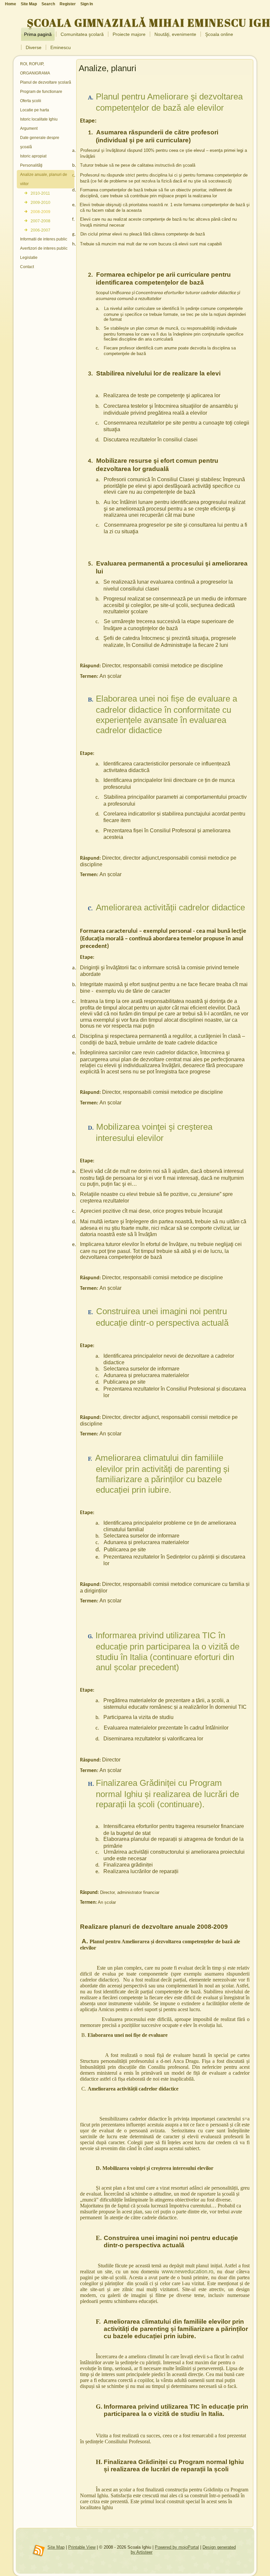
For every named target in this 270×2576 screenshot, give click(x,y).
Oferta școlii (31, 101)
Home (11, 4)
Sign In (87, 4)
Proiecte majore (129, 34)
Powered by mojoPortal (177, 2547)
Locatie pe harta (35, 110)
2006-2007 (40, 230)
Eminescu (61, 47)
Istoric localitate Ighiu (39, 119)
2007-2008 (40, 221)
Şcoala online (219, 34)
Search (48, 4)
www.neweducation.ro (188, 2271)
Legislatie (29, 258)
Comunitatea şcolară (82, 34)
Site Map (56, 2547)
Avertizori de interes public (44, 248)
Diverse (34, 47)
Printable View (82, 2547)
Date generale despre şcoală (40, 142)
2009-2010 (40, 203)
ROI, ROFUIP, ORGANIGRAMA (35, 69)
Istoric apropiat (33, 156)
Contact (27, 267)
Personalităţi (31, 165)
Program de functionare (41, 92)
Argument (29, 128)
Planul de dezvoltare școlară (46, 82)
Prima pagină (38, 34)
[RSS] (39, 2551)
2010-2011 (40, 193)
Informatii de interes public (44, 239)
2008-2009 (40, 212)
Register (68, 4)
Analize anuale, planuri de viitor (44, 179)
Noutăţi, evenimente (175, 34)
